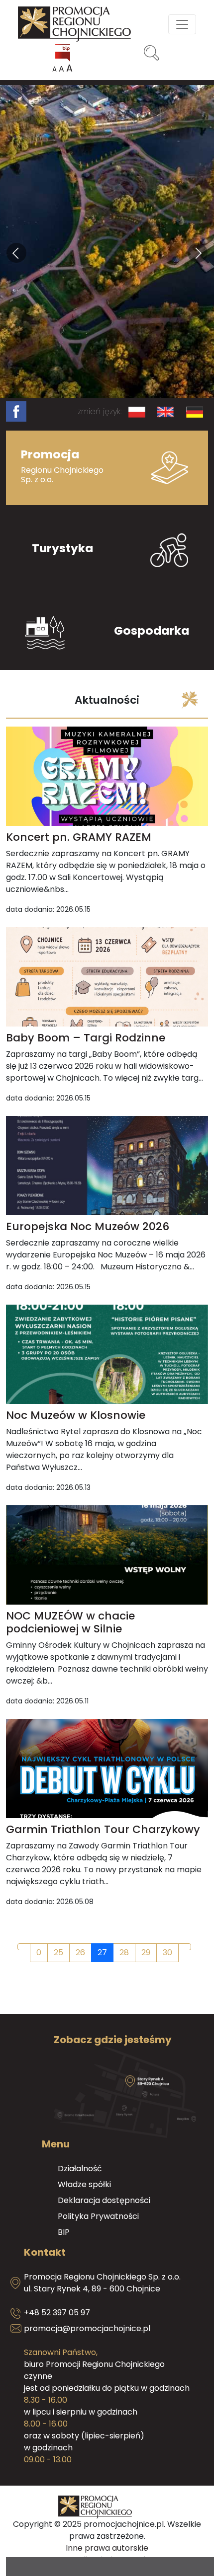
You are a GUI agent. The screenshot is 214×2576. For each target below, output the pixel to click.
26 (80, 1952)
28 (124, 1952)
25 (58, 1952)
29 (146, 1952)
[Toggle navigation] (182, 24)
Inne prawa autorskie (107, 2548)
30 (167, 1952)
